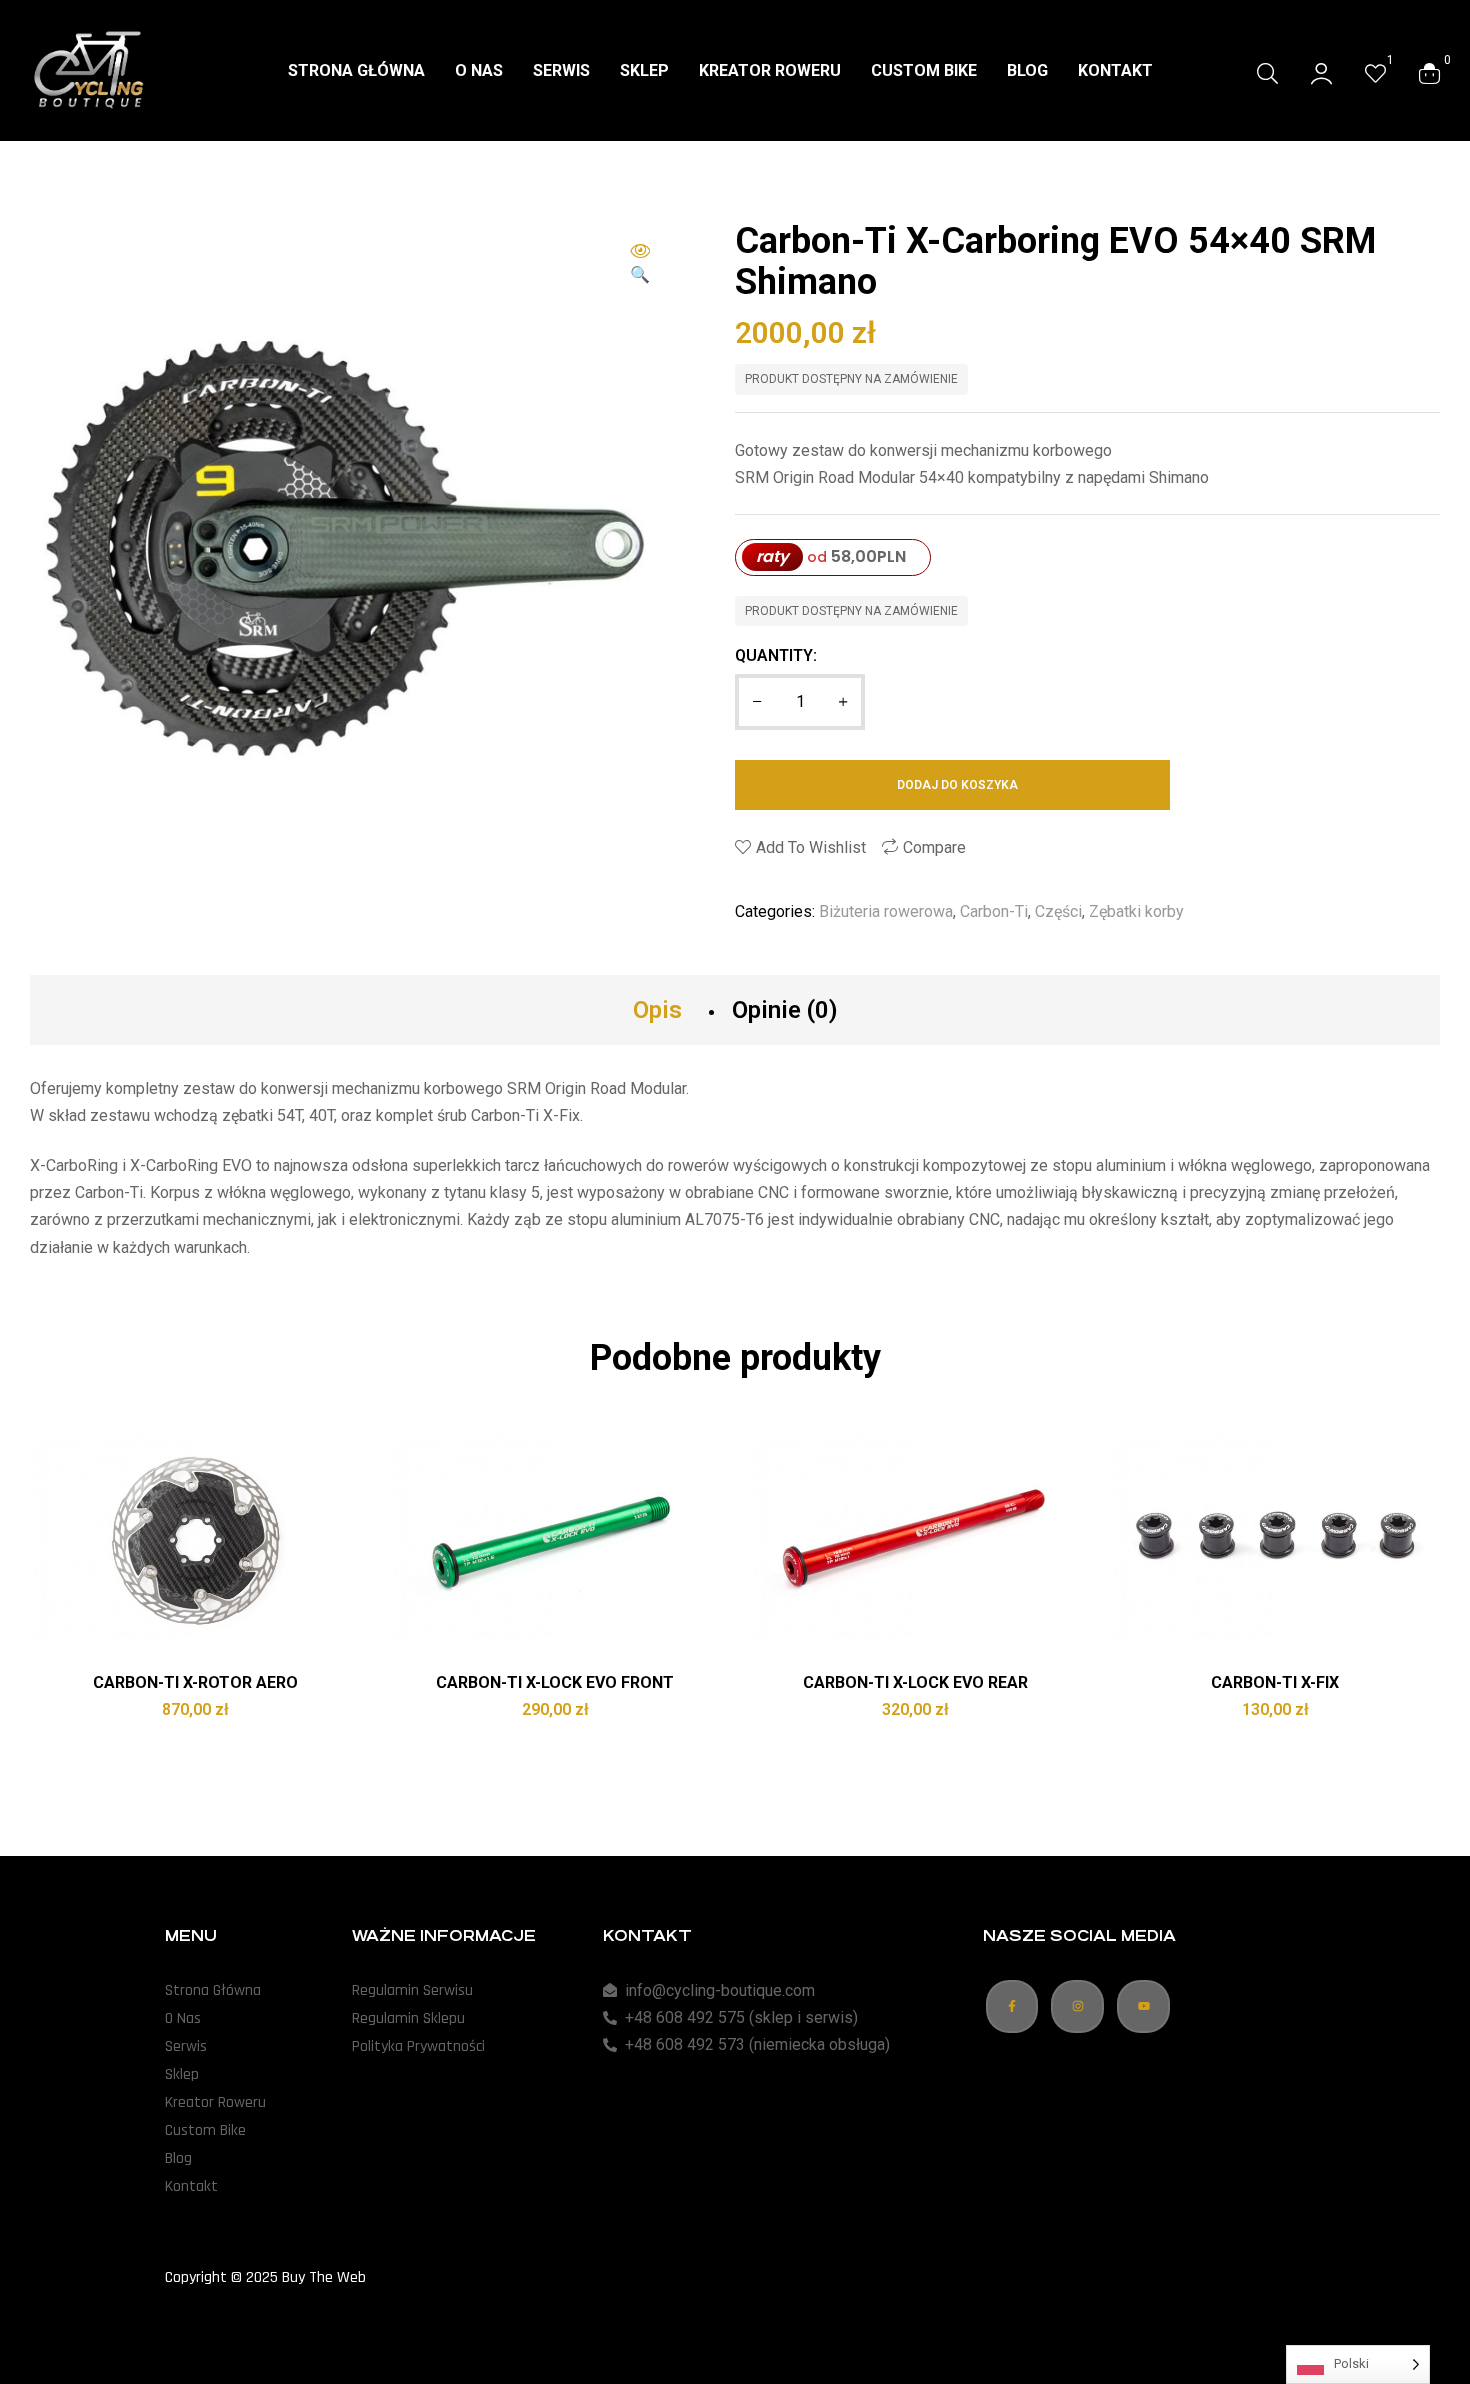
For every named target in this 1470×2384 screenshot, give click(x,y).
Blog (178, 2158)
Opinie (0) (785, 1010)
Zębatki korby (1136, 911)
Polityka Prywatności (418, 2046)
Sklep (182, 2074)
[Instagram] (1077, 2006)
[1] (1375, 73)
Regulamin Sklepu (408, 2018)
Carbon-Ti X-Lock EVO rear (915, 1682)
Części (1058, 911)
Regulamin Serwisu (412, 1990)
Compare (934, 847)
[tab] (657, 1010)
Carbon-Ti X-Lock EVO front (555, 1682)
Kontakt (191, 2186)
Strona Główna (213, 1990)
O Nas (183, 2018)
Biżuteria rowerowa (886, 911)
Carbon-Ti (994, 911)
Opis (657, 1010)
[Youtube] (1143, 2006)
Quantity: (776, 655)
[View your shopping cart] (1429, 73)
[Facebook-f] (1012, 2006)
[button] (640, 264)
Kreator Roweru (215, 2102)
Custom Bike (205, 2130)
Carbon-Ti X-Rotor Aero (195, 1682)
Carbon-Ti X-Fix (1275, 1682)
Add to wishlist (811, 847)
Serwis (186, 2046)
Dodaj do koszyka (957, 785)
